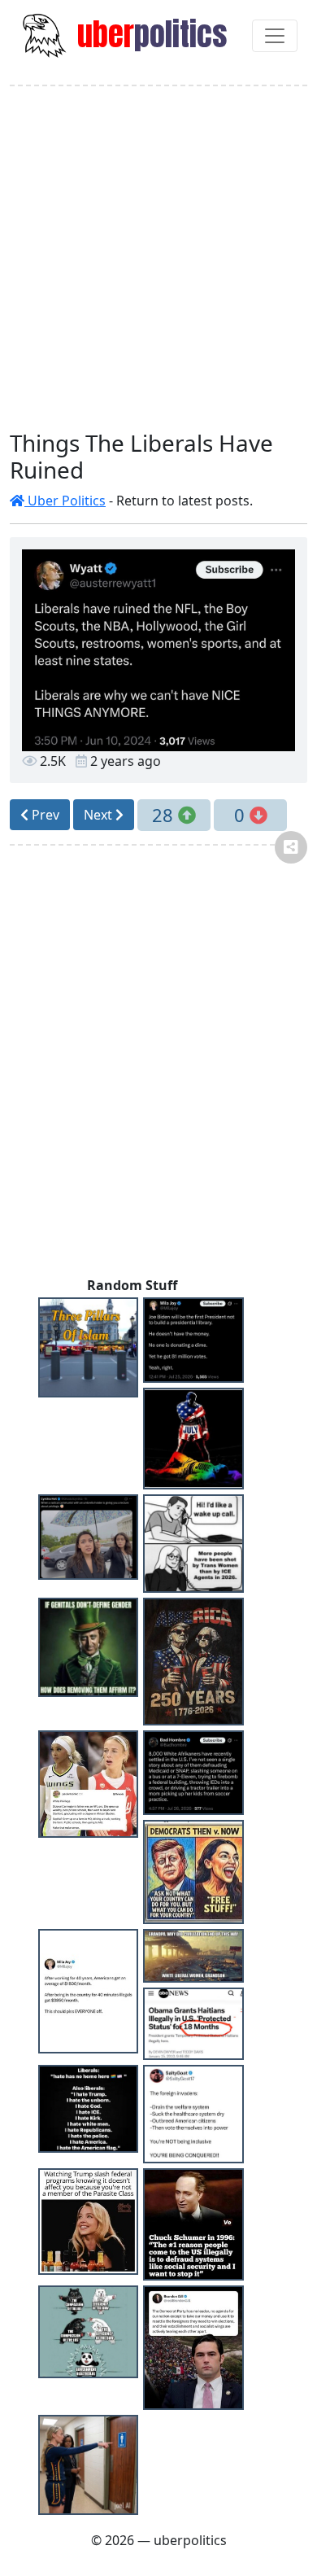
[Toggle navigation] (275, 36)
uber (149, 34)
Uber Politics (65, 501)
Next (100, 815)
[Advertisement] (158, 258)
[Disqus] (158, 1067)
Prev (44, 815)
